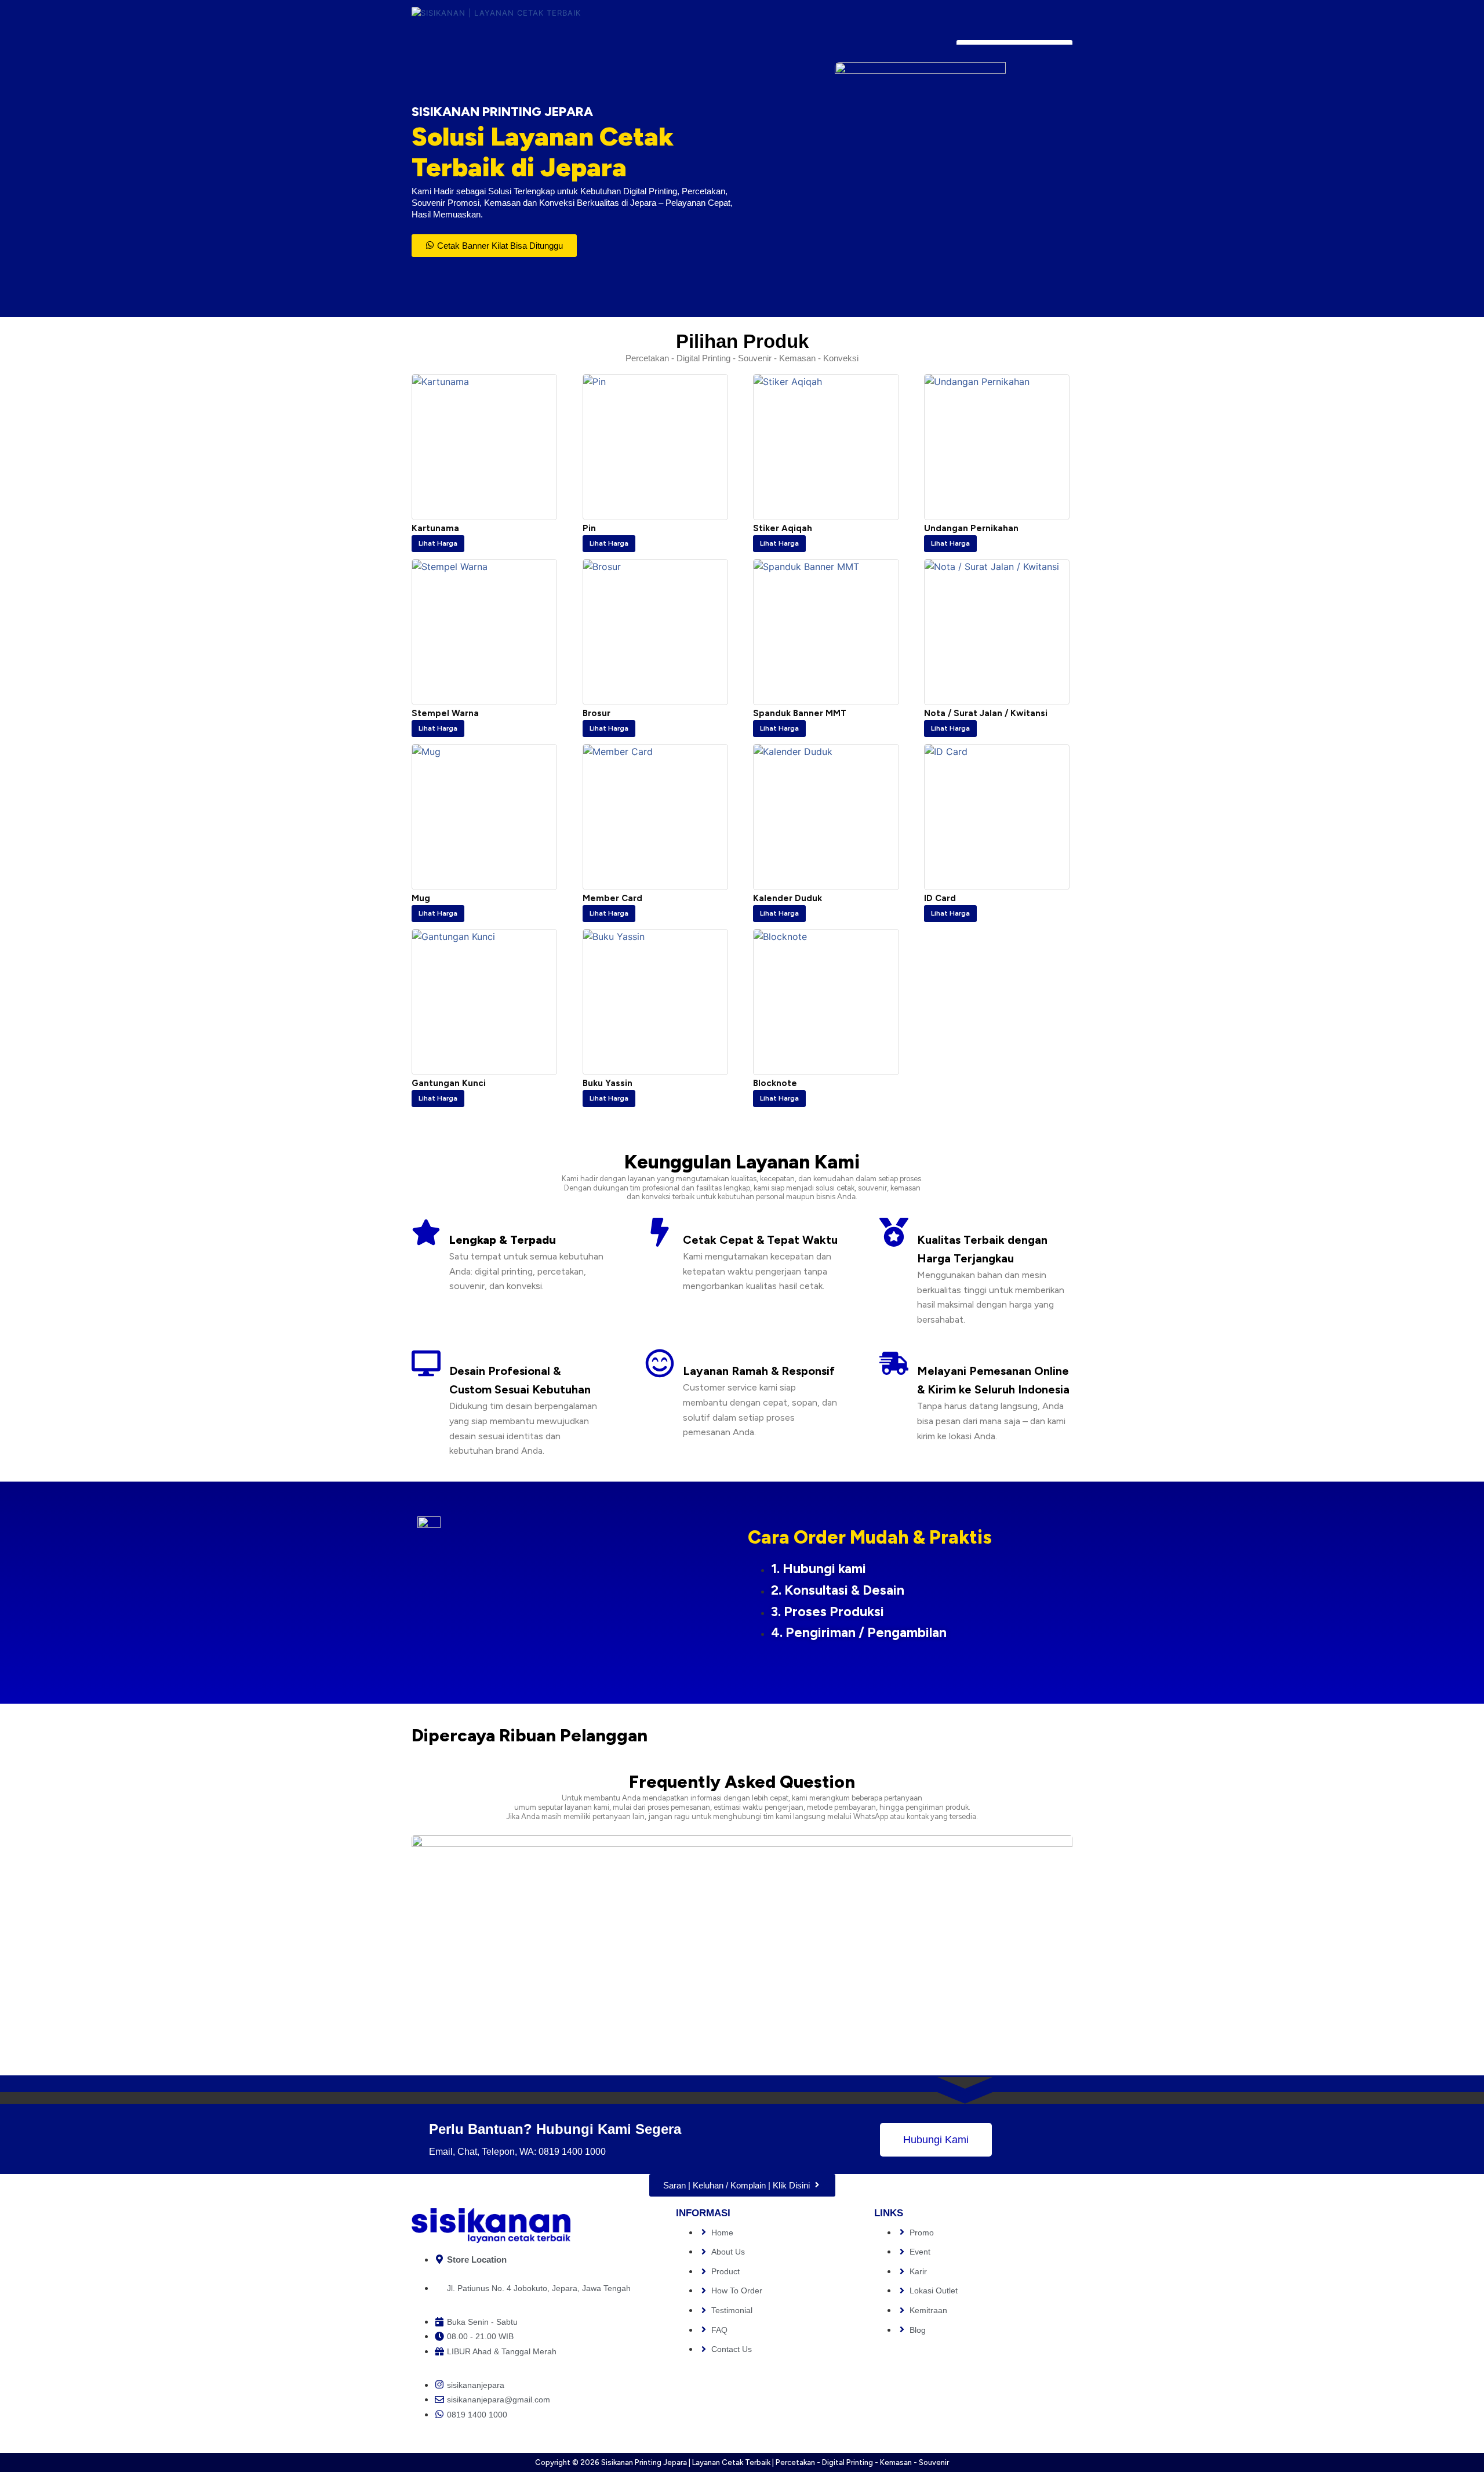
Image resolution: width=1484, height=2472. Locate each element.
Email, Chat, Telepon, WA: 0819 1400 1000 (517, 2152)
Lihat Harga (438, 544)
